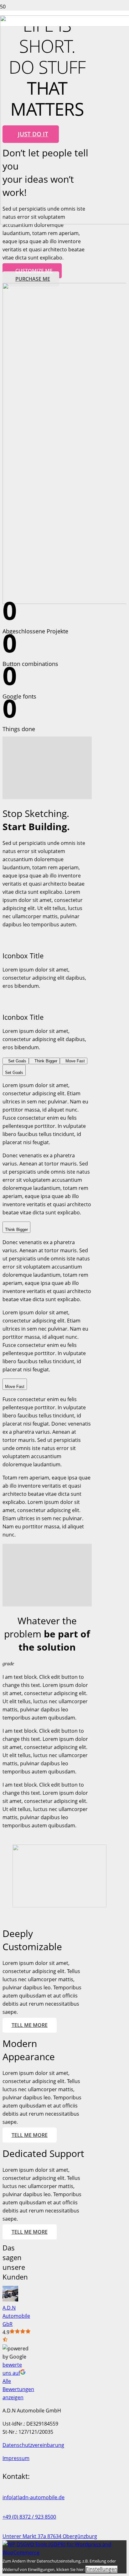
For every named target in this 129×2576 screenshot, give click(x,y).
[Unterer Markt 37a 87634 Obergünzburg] (64, 2528)
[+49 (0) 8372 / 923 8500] (64, 2509)
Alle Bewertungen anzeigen (18, 2389)
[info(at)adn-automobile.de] (64, 2489)
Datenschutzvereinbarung (33, 2445)
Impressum (16, 2458)
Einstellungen (101, 2569)
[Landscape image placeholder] (59, 1905)
